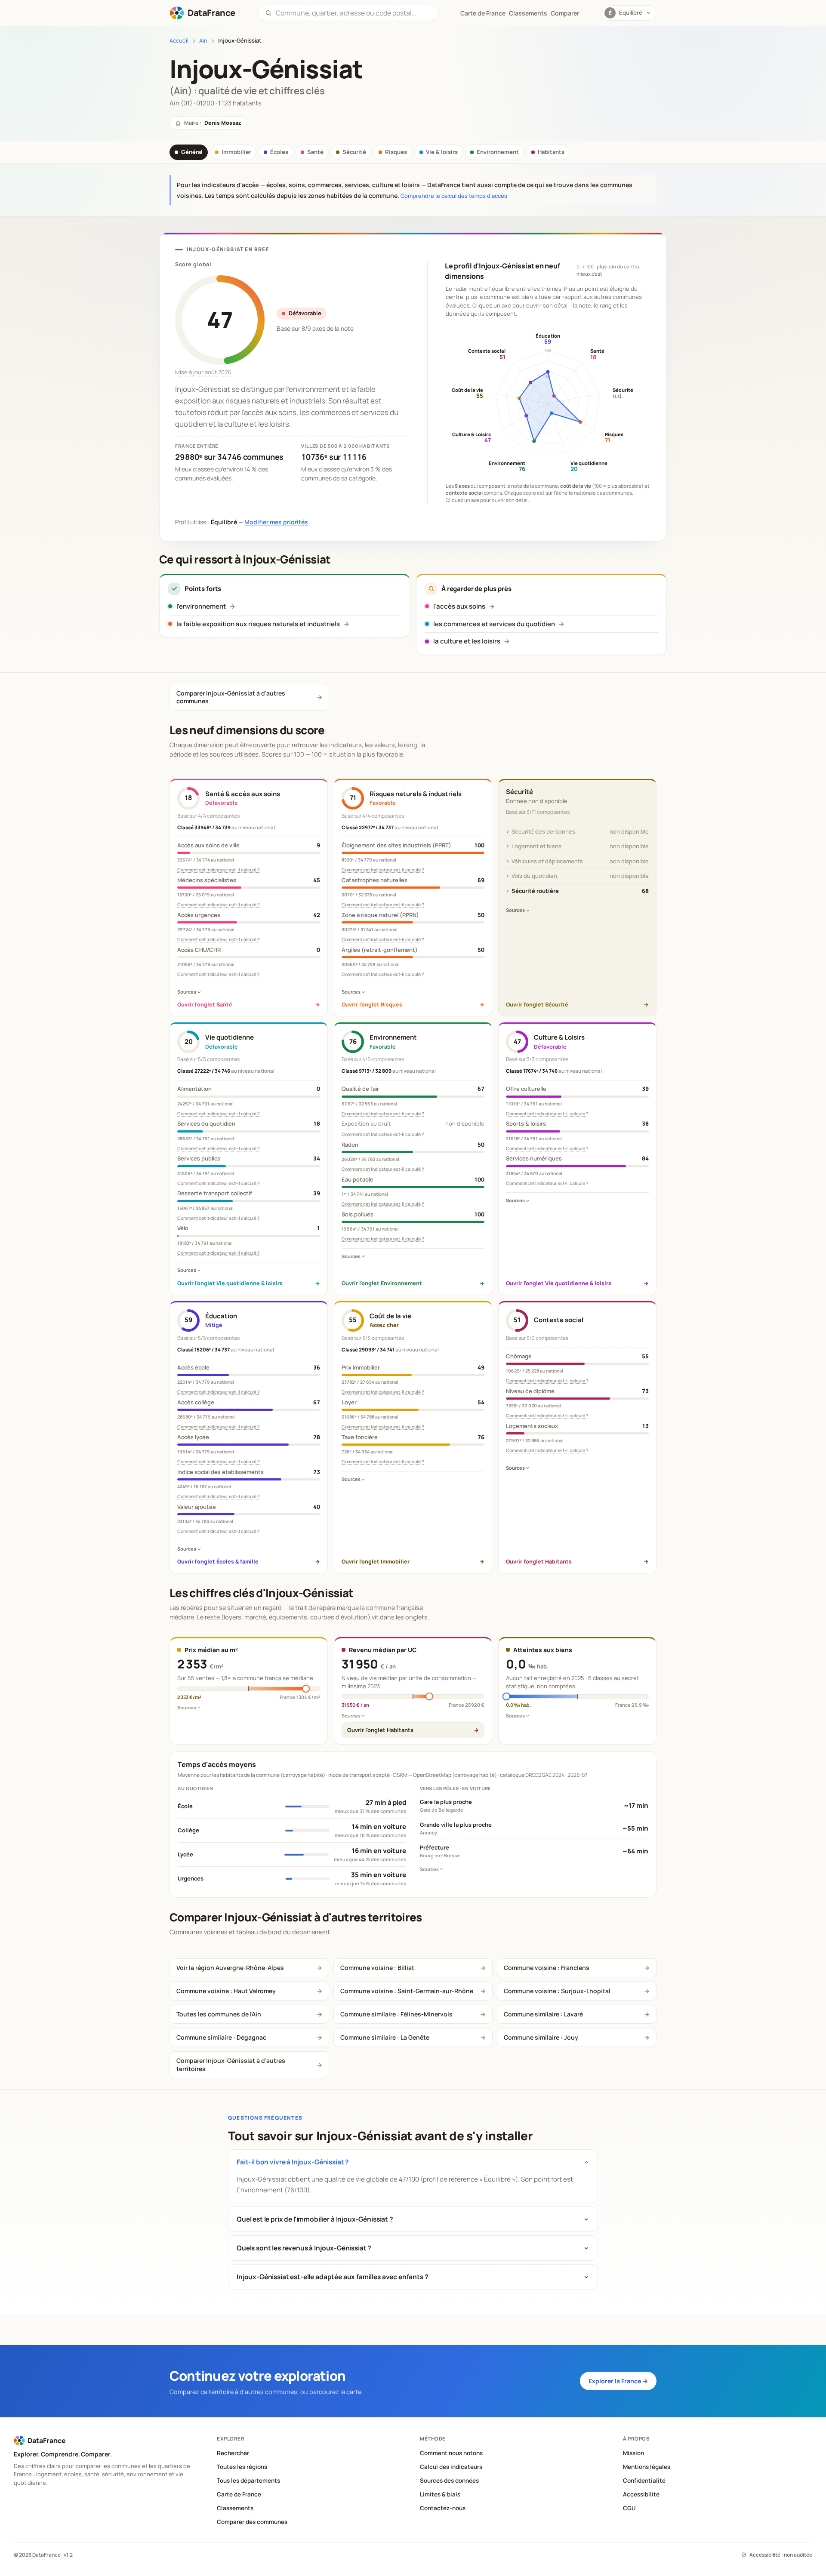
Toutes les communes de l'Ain (219, 2014)
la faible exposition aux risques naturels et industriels (258, 624)
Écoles (279, 152)
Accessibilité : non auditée (781, 2555)
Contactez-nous (443, 2508)
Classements (528, 13)
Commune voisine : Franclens (547, 1968)
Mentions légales (647, 2467)
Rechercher (233, 2453)
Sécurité (354, 152)
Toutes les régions (242, 2467)
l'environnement (201, 606)
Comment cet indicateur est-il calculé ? (219, 870)
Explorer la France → (618, 2381)
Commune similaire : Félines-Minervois (396, 2014)
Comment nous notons (451, 2453)
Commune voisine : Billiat (377, 1968)
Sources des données (449, 2481)
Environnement (498, 152)
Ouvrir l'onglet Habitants (380, 1730)
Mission (633, 2453)
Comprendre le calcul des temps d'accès (454, 196)
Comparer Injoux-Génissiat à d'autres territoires (231, 2064)
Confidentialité (644, 2481)
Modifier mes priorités (276, 522)
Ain (203, 41)
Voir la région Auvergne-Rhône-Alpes (230, 1968)
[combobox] (353, 13)
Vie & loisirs (442, 152)
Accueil (179, 41)
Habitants (551, 152)
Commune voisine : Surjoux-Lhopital (557, 1991)
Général (192, 152)
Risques (396, 152)
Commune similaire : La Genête (385, 2037)
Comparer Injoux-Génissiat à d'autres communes (231, 697)
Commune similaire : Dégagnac (221, 2037)
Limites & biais (440, 2494)
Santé (315, 152)
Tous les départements (248, 2481)
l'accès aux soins (459, 606)
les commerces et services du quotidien (494, 624)
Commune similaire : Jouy (541, 2037)
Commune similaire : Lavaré (543, 2014)
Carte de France (239, 2494)
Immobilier (236, 152)
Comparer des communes (252, 2522)
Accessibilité (641, 2494)
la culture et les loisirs (467, 641)
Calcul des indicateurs (451, 2467)
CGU (629, 2508)
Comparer (565, 13)
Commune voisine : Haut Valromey (226, 1991)
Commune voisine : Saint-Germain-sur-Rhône (407, 1991)
